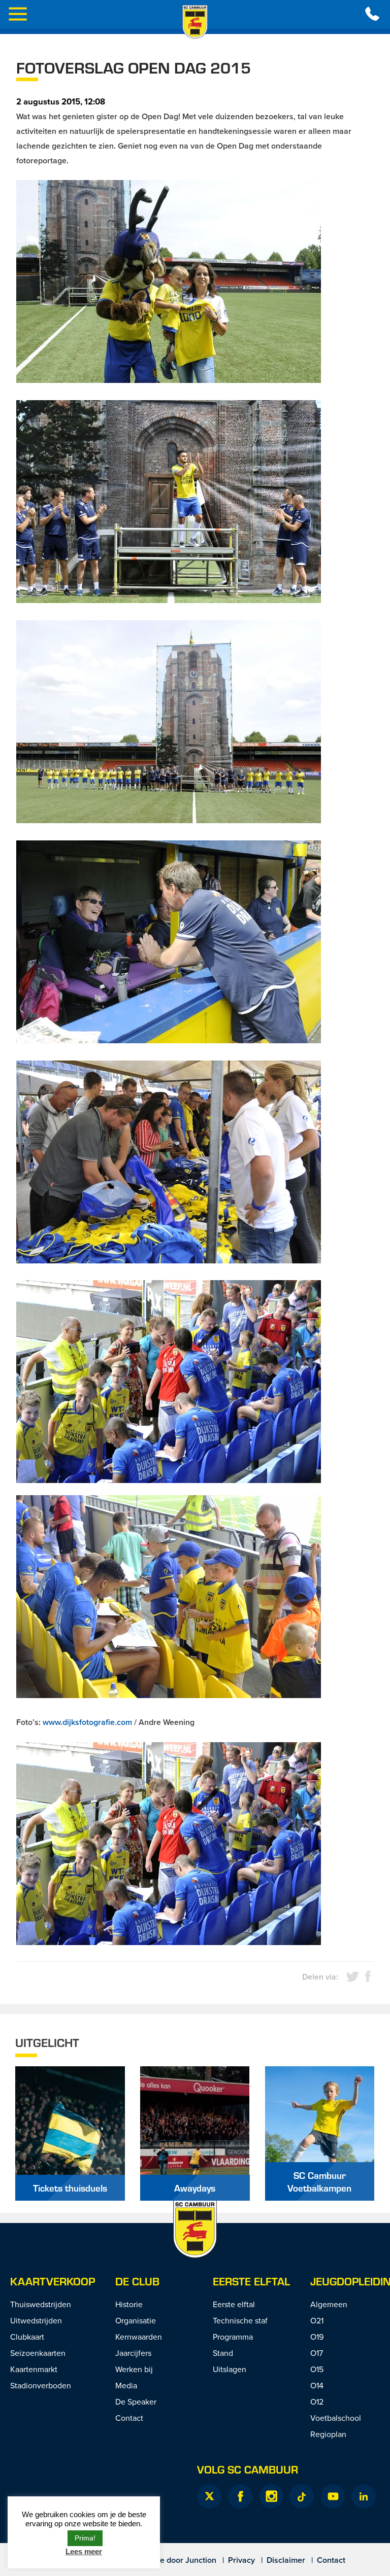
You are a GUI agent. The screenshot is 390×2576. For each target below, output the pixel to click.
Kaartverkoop (53, 2281)
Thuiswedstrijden (41, 2304)
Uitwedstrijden (36, 2320)
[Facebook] (240, 2496)
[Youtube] (333, 2496)
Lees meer (84, 2551)
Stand (223, 2353)
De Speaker (136, 2402)
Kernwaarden (139, 2337)
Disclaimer (286, 2560)
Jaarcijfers (133, 2353)
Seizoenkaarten (38, 2353)
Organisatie (136, 2320)
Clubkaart (27, 2337)
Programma (233, 2337)
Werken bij (134, 2369)
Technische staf (240, 2320)
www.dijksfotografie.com (87, 1722)
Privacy (241, 2560)
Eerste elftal (251, 2281)
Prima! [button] (85, 2538)
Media (126, 2385)
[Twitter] (209, 2496)
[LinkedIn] (364, 2496)
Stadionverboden (41, 2385)
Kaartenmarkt (34, 2369)
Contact (129, 2418)
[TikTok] (302, 2496)
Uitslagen (230, 2369)
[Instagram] (271, 2496)
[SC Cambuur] (195, 22)
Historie (129, 2304)
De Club (137, 2281)
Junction (201, 2560)
